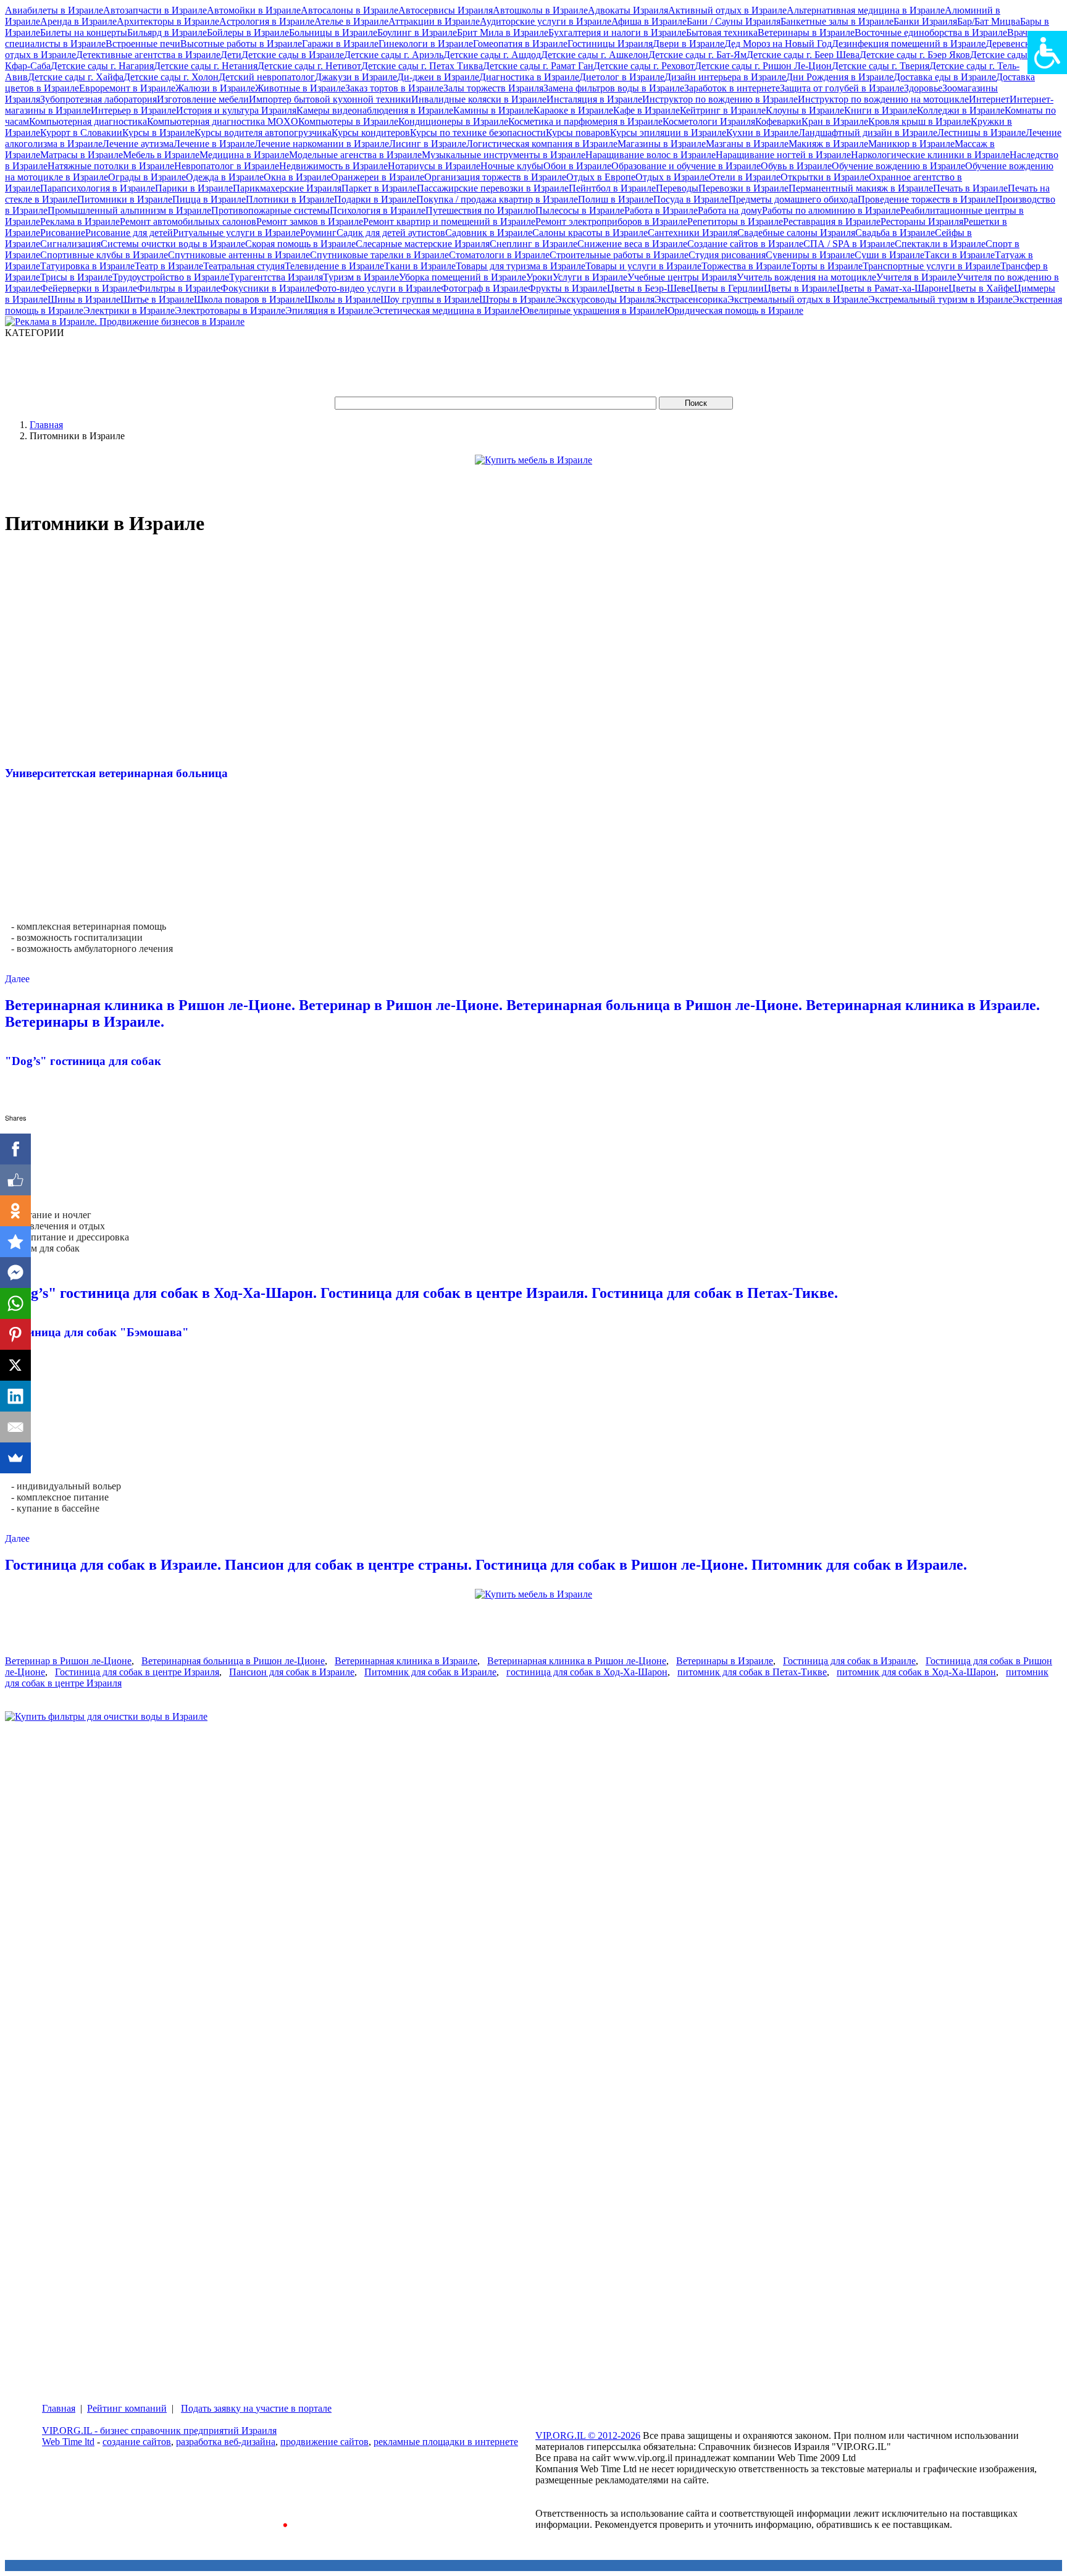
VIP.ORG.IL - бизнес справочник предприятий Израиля (159, 2431)
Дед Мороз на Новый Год (778, 44)
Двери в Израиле (688, 44)
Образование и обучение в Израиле (686, 166)
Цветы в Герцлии (727, 288)
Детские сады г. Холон (171, 77)
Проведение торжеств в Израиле (927, 199)
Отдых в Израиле (672, 177)
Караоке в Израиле (573, 110)
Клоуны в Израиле (805, 110)
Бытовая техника (722, 32)
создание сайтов (137, 2442)
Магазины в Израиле (662, 144)
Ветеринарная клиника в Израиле (406, 1661)
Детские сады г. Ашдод (492, 55)
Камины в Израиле (493, 110)
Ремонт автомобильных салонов (188, 221)
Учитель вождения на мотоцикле (806, 277)
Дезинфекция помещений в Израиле (909, 44)
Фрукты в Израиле (567, 288)
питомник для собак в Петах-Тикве (752, 1672)
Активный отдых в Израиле (727, 10)
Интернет (989, 99)
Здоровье (923, 88)
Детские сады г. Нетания (206, 66)
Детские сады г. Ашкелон (595, 55)
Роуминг (318, 233)
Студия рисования (727, 255)
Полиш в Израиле (616, 199)
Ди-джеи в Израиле (438, 77)
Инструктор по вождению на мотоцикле (883, 99)
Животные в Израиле (300, 88)
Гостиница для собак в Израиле (849, 1661)
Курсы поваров (578, 133)
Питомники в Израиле (125, 199)
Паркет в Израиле (379, 188)
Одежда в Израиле (225, 177)
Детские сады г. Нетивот (309, 66)
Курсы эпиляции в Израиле (668, 133)
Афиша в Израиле (649, 21)
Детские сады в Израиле (293, 55)
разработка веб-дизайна (226, 2442)
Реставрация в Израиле (832, 221)
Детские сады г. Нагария (102, 66)
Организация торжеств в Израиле (495, 177)
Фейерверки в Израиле (89, 288)
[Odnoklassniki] (15, 1211)
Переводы (677, 188)
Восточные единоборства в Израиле (931, 32)
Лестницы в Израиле (981, 133)
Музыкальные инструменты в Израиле (504, 155)
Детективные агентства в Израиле (148, 55)
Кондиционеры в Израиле (453, 121)
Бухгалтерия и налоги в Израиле (617, 32)
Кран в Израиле (835, 121)
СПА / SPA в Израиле (849, 244)
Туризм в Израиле (361, 277)
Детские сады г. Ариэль (394, 55)
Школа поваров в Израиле (249, 299)
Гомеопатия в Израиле (520, 44)
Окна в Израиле (297, 177)
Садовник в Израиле (489, 233)
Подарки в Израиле (375, 199)
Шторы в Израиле (517, 299)
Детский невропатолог (267, 77)
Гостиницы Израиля (610, 44)
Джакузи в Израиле (356, 77)
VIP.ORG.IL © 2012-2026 (588, 2435)
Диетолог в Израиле (622, 77)
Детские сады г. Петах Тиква (422, 66)
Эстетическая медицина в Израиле (446, 310)
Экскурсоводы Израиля (605, 299)
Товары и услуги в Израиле (643, 266)
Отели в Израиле (745, 177)
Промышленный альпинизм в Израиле (129, 210)
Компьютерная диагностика (88, 121)
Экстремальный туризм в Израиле (940, 299)
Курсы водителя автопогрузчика (263, 133)
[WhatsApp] (15, 1303)
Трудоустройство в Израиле (171, 277)
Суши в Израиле (889, 255)
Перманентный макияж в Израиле (861, 188)
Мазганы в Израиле (747, 144)
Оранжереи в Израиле (378, 177)
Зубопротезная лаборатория (98, 99)
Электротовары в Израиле (230, 310)
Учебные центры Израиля (682, 277)
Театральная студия (244, 266)
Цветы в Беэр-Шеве (649, 288)
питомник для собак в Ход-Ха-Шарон (916, 1672)
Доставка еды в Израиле (945, 77)
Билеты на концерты (84, 32)
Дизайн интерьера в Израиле (725, 77)
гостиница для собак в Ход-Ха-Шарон (587, 1672)
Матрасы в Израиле (82, 155)
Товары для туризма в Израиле (521, 266)
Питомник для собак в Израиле (430, 1672)
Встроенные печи (143, 44)
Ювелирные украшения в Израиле (592, 310)
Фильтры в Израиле (179, 288)
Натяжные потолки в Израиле (111, 166)
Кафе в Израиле (646, 110)
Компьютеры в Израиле (348, 121)
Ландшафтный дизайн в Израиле (868, 133)
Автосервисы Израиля (446, 10)
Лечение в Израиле (214, 144)
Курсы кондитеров (371, 133)
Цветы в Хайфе (981, 288)
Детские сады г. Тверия (881, 66)
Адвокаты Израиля (628, 10)
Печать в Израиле (970, 188)
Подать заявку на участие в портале (256, 2408)
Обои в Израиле (577, 166)
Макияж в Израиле (828, 144)
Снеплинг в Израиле (533, 244)
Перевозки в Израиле (743, 188)
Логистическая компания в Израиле (542, 144)
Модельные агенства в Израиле (355, 155)
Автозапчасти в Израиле (155, 10)
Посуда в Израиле (691, 199)
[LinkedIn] (15, 1396)
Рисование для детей (129, 233)
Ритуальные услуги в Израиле (236, 233)
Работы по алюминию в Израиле (831, 210)
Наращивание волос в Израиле (651, 155)
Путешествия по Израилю (480, 210)
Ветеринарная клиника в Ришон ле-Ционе (577, 1661)
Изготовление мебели (203, 99)
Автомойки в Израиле (254, 10)
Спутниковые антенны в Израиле (239, 255)
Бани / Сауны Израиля (734, 21)
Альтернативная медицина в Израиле (866, 10)
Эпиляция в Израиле (329, 310)
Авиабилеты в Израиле (54, 10)
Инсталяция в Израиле (594, 99)
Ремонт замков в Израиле (310, 221)
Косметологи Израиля (709, 121)
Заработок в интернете (732, 88)
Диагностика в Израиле (529, 77)
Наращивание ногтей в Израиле (783, 155)
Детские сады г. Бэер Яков (915, 55)
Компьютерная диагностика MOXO (223, 121)
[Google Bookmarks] (15, 1242)
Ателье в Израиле (351, 21)
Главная (46, 425)
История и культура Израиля (236, 110)
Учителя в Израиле (916, 277)
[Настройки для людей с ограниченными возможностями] (1047, 53)
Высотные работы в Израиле (241, 44)
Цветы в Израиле (800, 288)
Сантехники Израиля (693, 233)
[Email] (15, 1427)
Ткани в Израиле (420, 266)
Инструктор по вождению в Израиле (720, 99)
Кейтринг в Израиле (723, 110)
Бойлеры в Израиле (248, 32)
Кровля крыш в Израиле (919, 121)
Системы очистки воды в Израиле (173, 244)
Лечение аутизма (138, 144)
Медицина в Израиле (244, 155)
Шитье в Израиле (157, 299)
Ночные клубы (512, 166)
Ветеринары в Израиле (806, 32)
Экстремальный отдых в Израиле (798, 299)
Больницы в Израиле (333, 32)
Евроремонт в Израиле (127, 88)
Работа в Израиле (661, 210)
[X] (15, 1365)
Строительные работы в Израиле (619, 255)
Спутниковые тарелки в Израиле (379, 255)
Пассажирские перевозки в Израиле (493, 188)
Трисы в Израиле (76, 277)
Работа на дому (730, 210)
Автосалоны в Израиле (349, 10)
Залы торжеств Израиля (493, 88)
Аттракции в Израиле (434, 21)
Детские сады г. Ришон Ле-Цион (763, 66)
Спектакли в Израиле (940, 244)
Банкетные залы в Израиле (837, 21)
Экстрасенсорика (691, 299)
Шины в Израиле (84, 299)
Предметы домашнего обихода (793, 199)
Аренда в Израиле (78, 21)
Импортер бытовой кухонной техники (330, 99)
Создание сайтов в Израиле (745, 244)
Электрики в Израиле (129, 310)
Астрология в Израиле (267, 21)
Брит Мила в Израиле (503, 32)
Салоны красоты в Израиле (590, 233)
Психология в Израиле (378, 210)
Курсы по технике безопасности (478, 133)
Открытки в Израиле (825, 177)
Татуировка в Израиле (87, 266)
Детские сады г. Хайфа (76, 77)
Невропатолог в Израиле (227, 166)
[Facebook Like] (15, 1180)
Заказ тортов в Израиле (394, 88)
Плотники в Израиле (290, 199)
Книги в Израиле (881, 110)
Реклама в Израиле (80, 221)
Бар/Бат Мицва (989, 21)
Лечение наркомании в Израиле (322, 144)
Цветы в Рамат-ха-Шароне (893, 288)
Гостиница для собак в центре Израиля (137, 1672)
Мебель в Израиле (161, 155)
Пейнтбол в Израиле (612, 188)
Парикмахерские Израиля (287, 188)
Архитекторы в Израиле (168, 21)
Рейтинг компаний (127, 2408)
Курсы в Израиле (158, 133)
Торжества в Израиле (746, 266)
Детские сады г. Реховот (644, 66)
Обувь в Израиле (796, 166)
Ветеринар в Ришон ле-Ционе (68, 1661)
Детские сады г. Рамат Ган (538, 66)
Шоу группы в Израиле (430, 299)
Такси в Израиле (960, 255)
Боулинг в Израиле (417, 32)
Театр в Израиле (169, 266)
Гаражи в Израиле (340, 44)
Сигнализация (70, 244)
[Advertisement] (230, 366)
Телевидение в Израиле (334, 266)
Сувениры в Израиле (810, 255)
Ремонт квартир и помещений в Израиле (449, 221)
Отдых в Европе (601, 177)
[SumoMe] (15, 1458)
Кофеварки (778, 121)
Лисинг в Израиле (428, 144)
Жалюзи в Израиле (215, 88)
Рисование (63, 233)
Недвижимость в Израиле (333, 166)
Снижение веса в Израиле (632, 244)
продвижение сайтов (324, 2442)
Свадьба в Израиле (895, 233)
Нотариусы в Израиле (434, 166)
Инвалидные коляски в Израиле (479, 99)
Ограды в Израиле (147, 177)
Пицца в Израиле (209, 199)
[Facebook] (15, 1149)
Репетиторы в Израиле (735, 221)
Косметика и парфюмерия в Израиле (585, 121)
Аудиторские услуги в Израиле (546, 21)
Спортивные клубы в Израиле (104, 255)
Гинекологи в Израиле (426, 44)
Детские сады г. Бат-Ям (697, 55)
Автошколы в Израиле (540, 10)
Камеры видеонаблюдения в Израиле (375, 110)
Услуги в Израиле (590, 277)
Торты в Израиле (827, 266)
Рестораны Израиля (922, 221)
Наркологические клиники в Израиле (930, 155)
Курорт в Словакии (81, 133)
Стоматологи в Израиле (499, 255)
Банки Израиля (925, 21)
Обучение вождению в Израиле (898, 166)
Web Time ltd (68, 2442)
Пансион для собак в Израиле (292, 1672)
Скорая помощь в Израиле (300, 244)
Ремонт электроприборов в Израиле (611, 221)
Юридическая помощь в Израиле (734, 310)
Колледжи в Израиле (961, 110)
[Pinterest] (15, 1334)
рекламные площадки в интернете (446, 2442)
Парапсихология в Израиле (98, 188)
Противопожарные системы (270, 210)
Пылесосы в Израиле (580, 210)
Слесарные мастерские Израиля (423, 244)
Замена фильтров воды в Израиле (614, 88)
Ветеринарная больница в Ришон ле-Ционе (233, 1661)
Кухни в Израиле (762, 133)
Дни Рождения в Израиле (840, 77)
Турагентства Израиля (276, 277)
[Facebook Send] (15, 1273)
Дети (231, 55)
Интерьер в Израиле (133, 110)
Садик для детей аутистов (391, 233)
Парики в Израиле (194, 188)
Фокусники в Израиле (267, 288)
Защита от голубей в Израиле (842, 88)
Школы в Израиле (342, 299)
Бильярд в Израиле (167, 32)
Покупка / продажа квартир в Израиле (497, 199)
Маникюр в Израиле (911, 144)
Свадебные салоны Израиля (796, 233)
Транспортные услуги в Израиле (931, 266)
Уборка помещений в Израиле (462, 277)
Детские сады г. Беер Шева (803, 55)
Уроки (539, 277)
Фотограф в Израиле (484, 288)
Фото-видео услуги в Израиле (378, 288)
